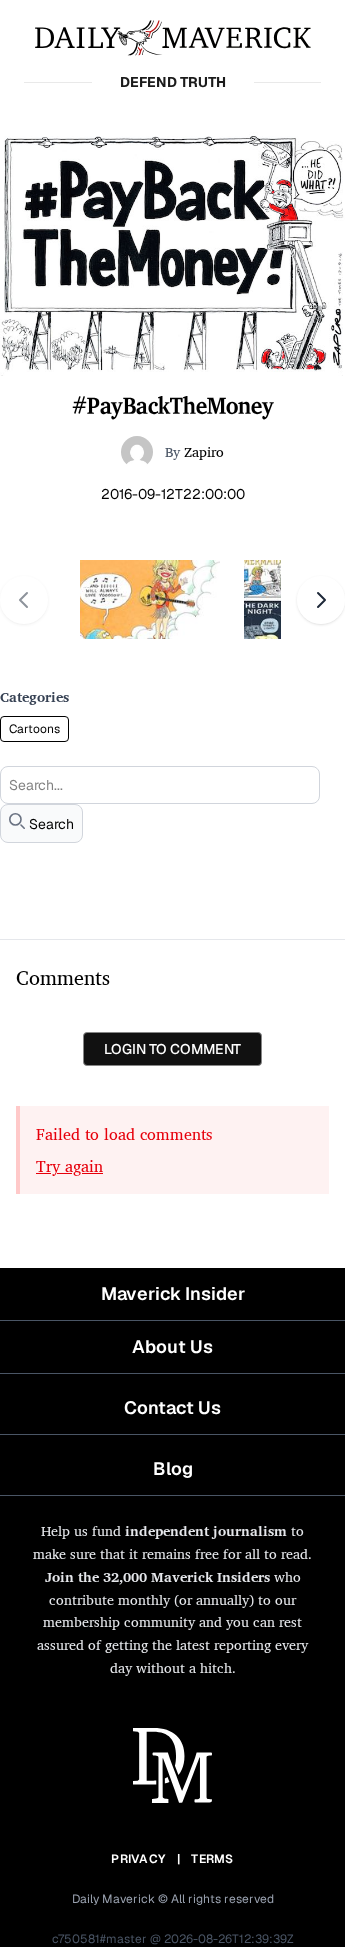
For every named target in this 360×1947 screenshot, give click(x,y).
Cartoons (34, 729)
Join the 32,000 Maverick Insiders (157, 1576)
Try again (69, 1166)
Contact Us (172, 1407)
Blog (173, 1468)
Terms (212, 1859)
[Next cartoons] (321, 600)
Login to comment (172, 1049)
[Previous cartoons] (24, 600)
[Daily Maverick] (172, 36)
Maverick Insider (173, 1293)
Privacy (138, 1859)
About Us (172, 1346)
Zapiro (204, 451)
